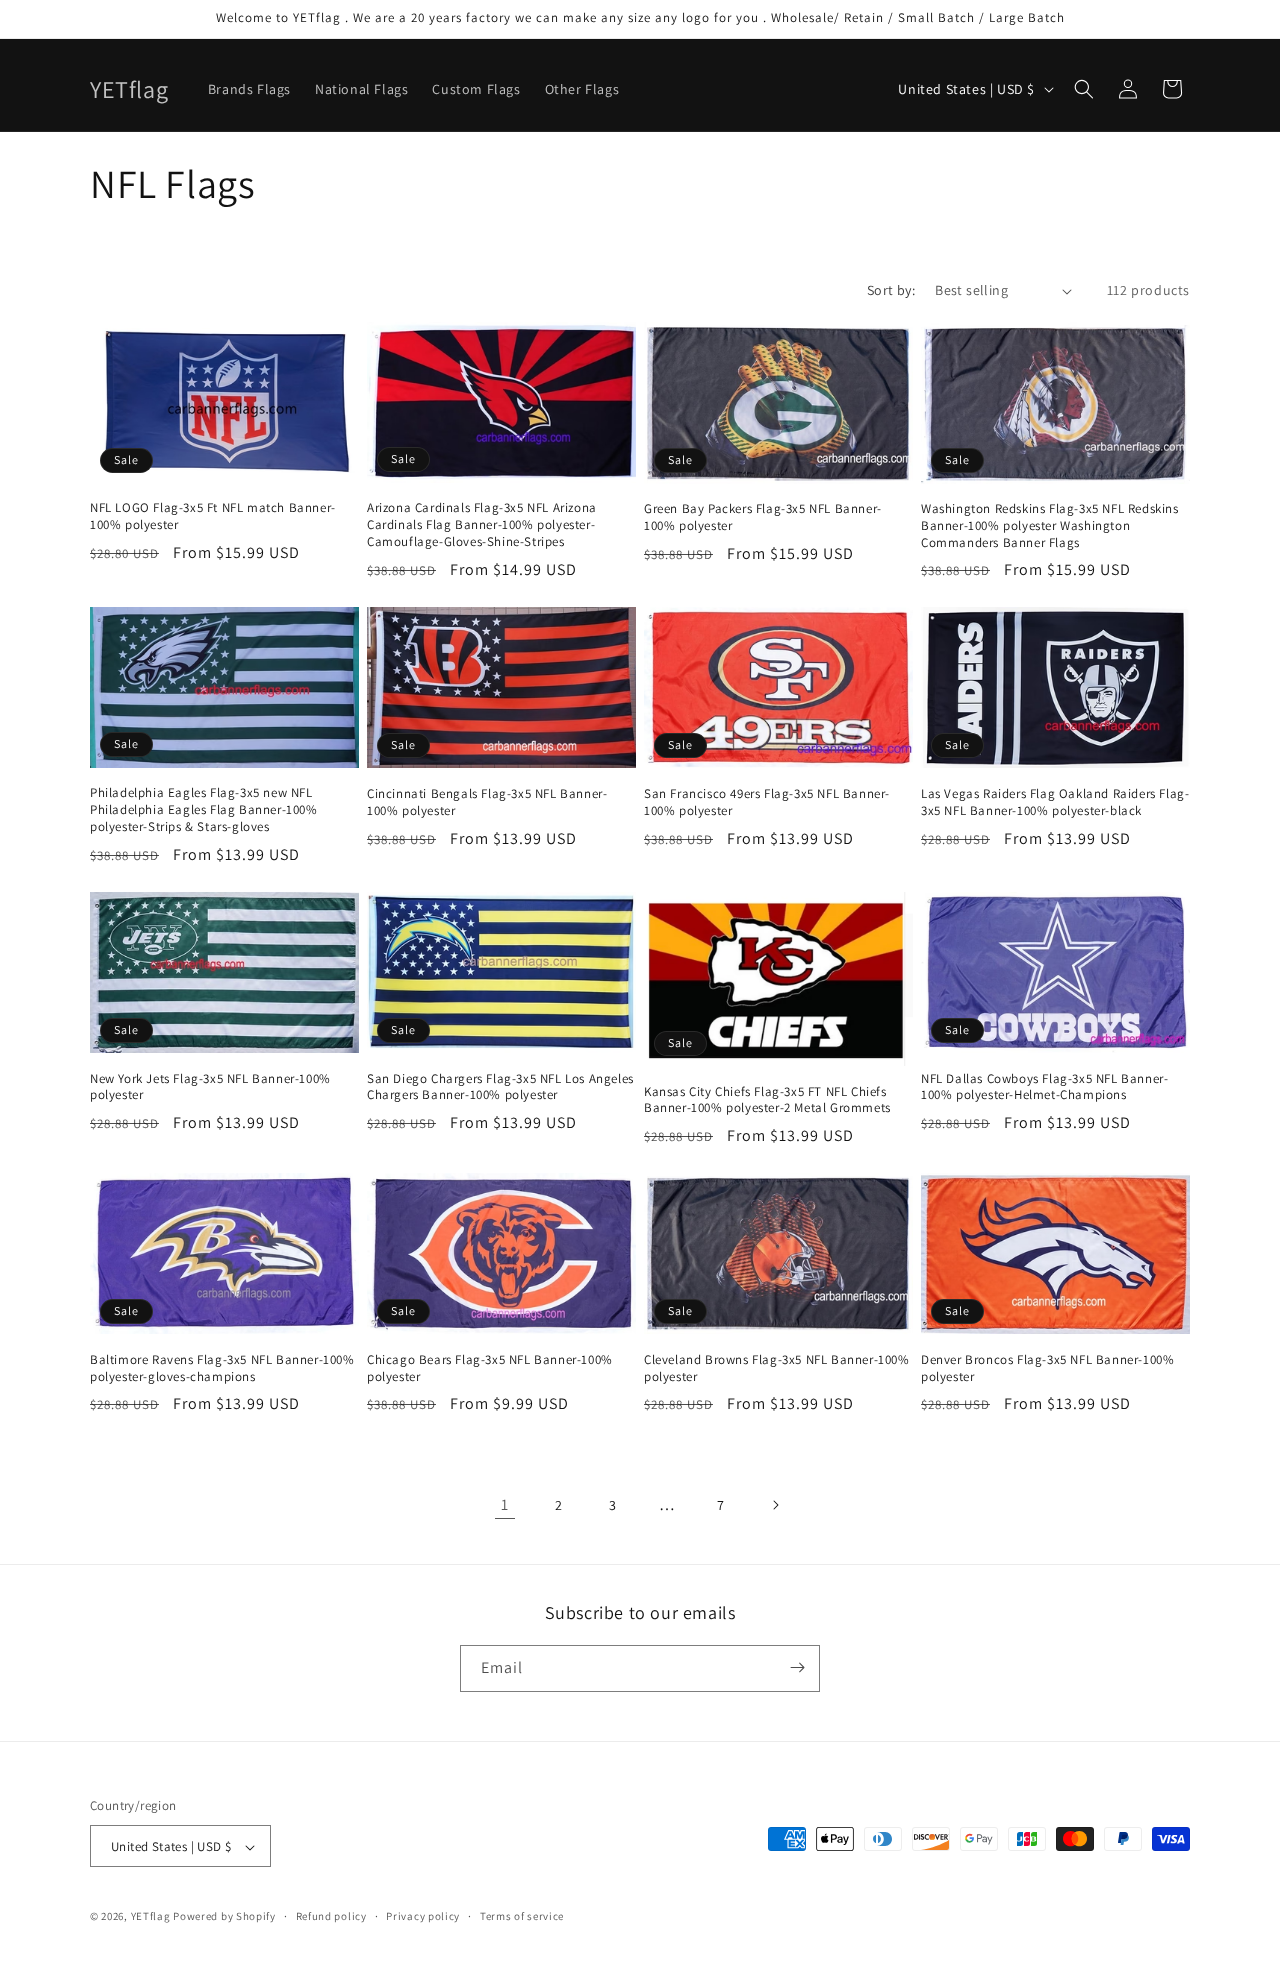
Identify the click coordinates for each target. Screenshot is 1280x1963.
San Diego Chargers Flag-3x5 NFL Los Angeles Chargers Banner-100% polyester (500, 1087)
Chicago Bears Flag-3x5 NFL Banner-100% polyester (490, 1368)
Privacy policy (423, 1916)
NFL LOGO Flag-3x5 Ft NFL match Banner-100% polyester (213, 516)
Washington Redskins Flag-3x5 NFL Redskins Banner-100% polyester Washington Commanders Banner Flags (1050, 526)
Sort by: (891, 290)
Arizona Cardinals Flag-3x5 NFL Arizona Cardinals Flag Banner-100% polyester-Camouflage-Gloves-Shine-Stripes (482, 525)
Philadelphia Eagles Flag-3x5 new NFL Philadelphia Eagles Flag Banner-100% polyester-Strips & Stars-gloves (204, 810)
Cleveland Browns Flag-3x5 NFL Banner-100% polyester (777, 1368)
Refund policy (331, 1916)
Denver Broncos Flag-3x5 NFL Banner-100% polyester (1047, 1368)
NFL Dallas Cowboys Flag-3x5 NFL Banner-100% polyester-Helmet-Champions (1044, 1087)
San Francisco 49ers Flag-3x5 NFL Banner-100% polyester (767, 802)
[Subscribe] (797, 1667)
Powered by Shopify (224, 1917)
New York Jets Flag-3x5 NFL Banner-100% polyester (210, 1087)
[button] (1084, 89)
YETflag (151, 1917)
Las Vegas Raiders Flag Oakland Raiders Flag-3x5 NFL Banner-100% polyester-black (1055, 802)
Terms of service (522, 1916)
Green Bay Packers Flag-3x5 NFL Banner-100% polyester (763, 517)
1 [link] (505, 1504)
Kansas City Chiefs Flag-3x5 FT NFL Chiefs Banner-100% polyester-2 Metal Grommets (767, 1100)
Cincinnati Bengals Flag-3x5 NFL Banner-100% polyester (487, 802)
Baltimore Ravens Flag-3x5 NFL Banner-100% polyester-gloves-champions (222, 1368)
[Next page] (775, 1505)
